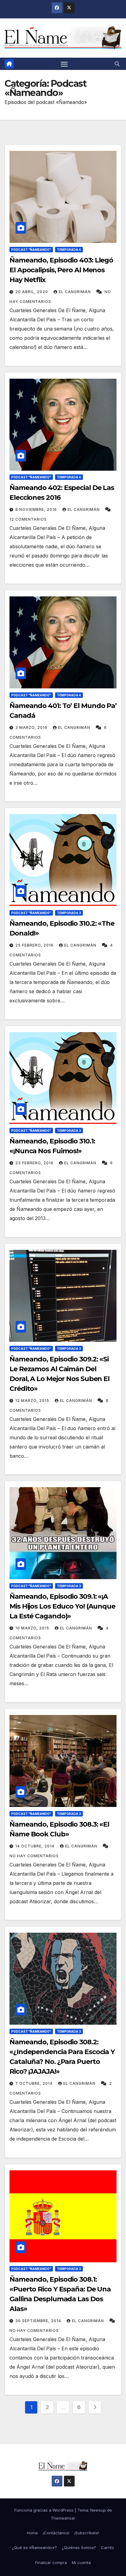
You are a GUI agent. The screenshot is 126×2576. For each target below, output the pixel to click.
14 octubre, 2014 (35, 1846)
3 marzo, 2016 (32, 727)
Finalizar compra (51, 2563)
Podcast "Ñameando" (31, 250)
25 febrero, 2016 (35, 945)
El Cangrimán (75, 292)
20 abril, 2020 (32, 292)
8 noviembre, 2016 (37, 509)
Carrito (107, 2547)
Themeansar (63, 2518)
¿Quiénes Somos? (79, 2547)
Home (32, 2533)
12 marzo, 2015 (33, 1401)
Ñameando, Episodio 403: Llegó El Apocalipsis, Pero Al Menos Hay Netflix (61, 270)
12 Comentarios (28, 519)
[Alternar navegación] (64, 64)
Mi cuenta (81, 2563)
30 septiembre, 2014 (39, 2321)
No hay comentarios (34, 1856)
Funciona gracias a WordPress (44, 2510)
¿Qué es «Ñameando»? (34, 2547)
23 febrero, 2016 (35, 1163)
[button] (117, 64)
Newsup (98, 2510)
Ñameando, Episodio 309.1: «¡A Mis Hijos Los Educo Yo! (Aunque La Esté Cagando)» (62, 1606)
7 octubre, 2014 (35, 2083)
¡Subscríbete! (87, 2533)
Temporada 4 (69, 250)
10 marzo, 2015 (33, 1628)
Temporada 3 (69, 913)
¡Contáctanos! (56, 2533)
